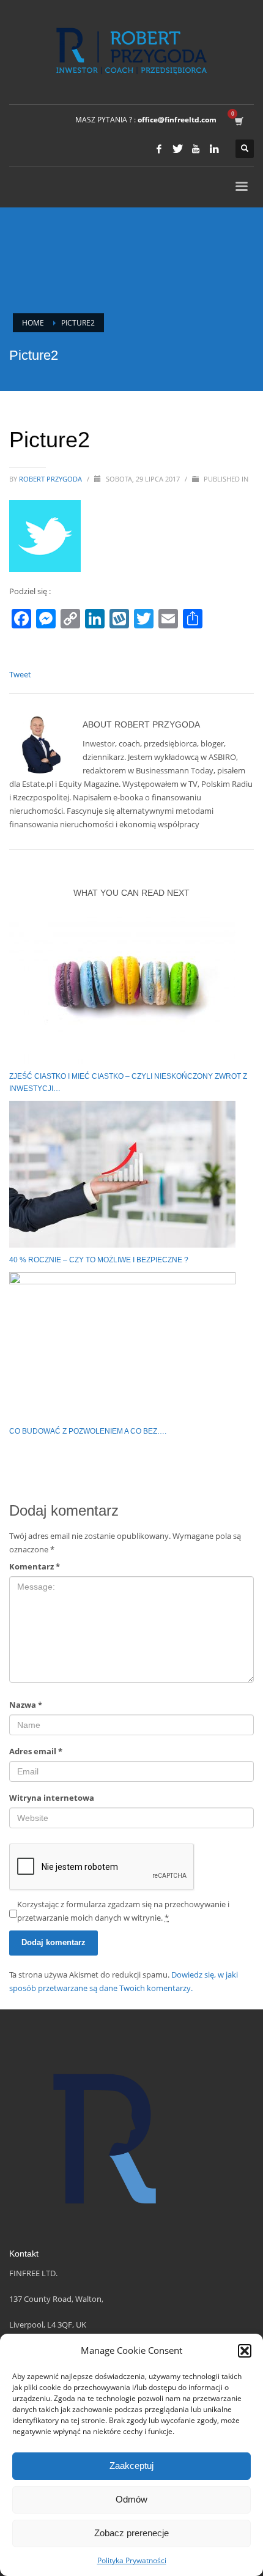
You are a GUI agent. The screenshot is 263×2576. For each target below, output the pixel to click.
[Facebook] (159, 149)
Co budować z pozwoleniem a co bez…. (88, 1431)
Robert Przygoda (51, 479)
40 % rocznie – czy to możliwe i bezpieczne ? (99, 1260)
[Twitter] (177, 149)
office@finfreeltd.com (177, 120)
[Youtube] (196, 149)
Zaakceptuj (131, 2466)
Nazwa (26, 1705)
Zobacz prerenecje (131, 2533)
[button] (245, 2351)
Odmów (131, 2499)
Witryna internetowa (52, 1798)
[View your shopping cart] (238, 120)
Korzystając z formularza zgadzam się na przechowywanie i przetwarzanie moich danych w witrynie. (123, 1911)
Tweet (20, 674)
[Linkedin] (214, 149)
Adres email (36, 1751)
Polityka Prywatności (132, 2560)
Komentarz (35, 1566)
